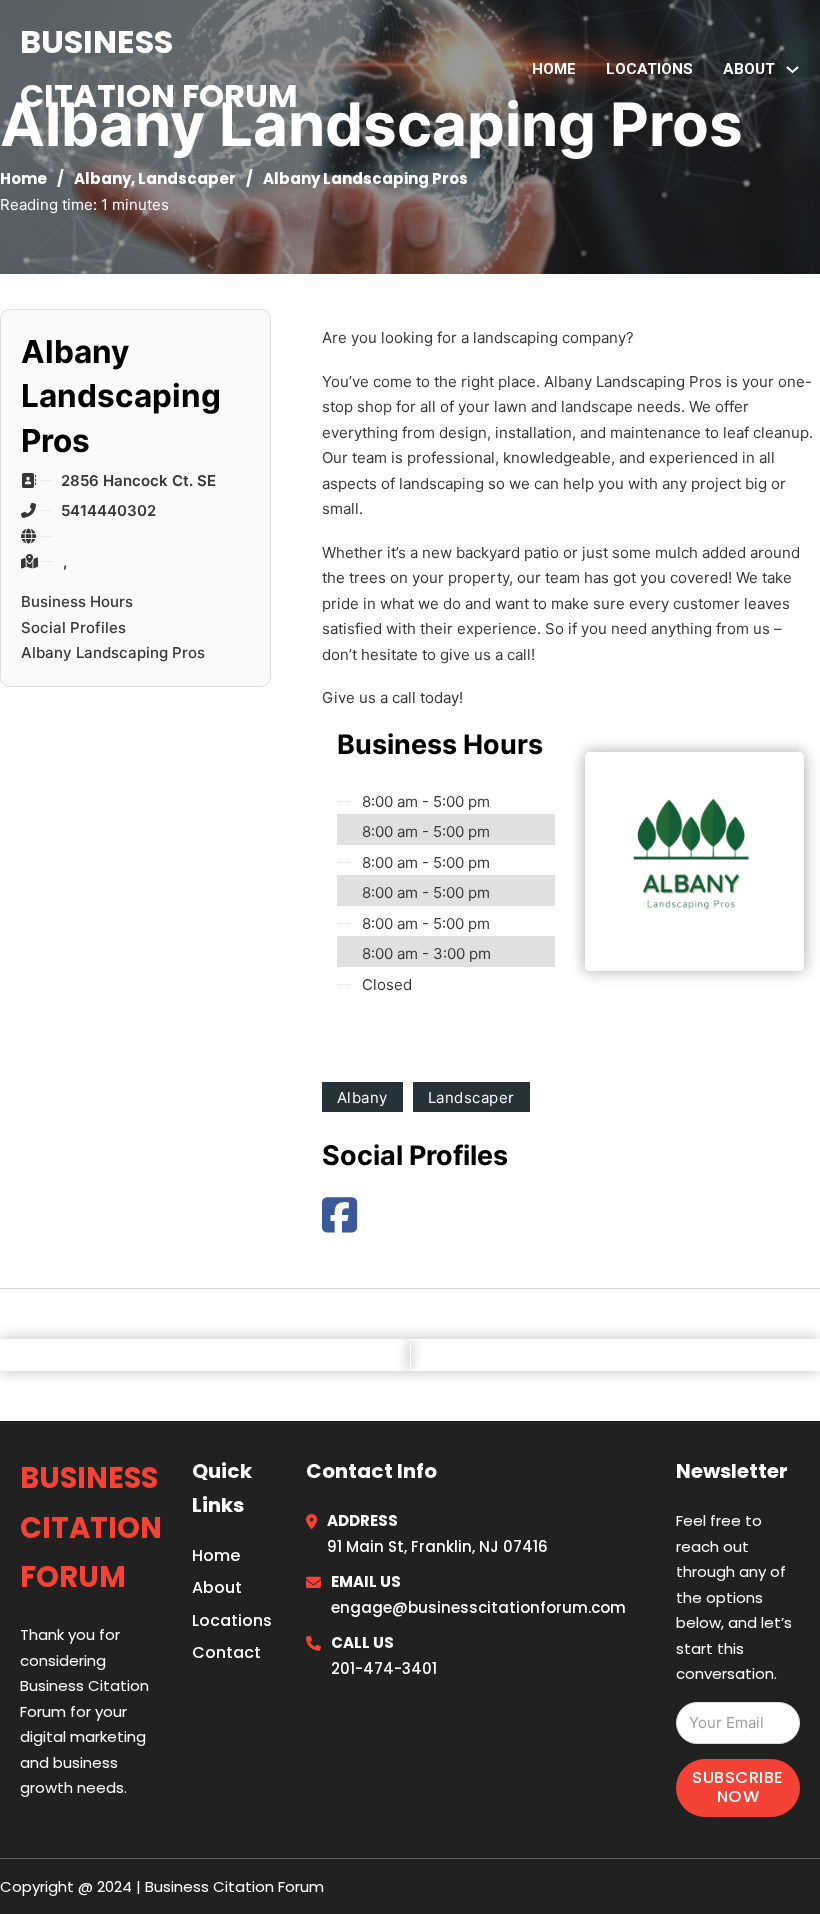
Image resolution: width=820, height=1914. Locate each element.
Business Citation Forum (159, 68)
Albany (102, 178)
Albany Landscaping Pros (113, 652)
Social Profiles (73, 627)
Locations (649, 69)
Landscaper (187, 178)
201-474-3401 (384, 1668)
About (217, 1587)
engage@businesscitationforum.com (478, 1607)
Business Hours (77, 601)
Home (554, 69)
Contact (226, 1652)
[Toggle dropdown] (792, 69)
